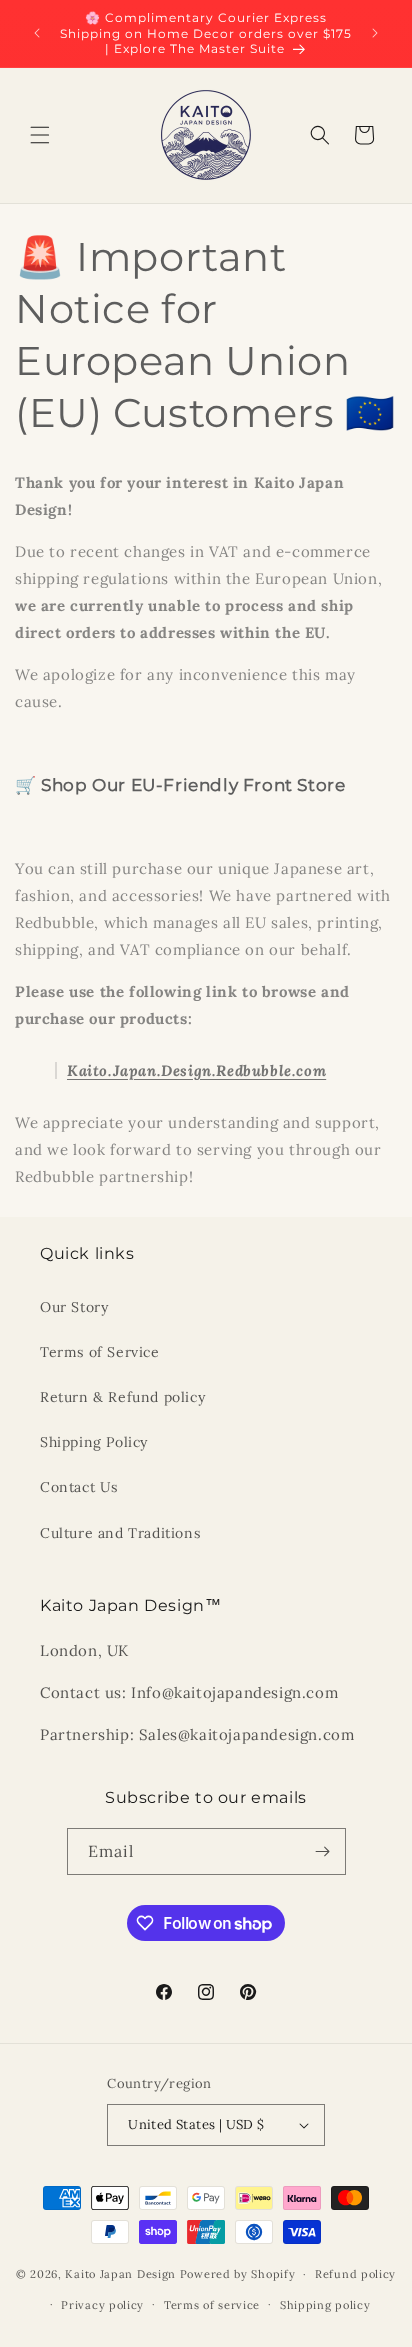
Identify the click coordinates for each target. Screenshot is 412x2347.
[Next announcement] (375, 33)
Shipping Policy (94, 1442)
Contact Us (79, 1487)
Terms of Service (100, 1352)
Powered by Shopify (238, 2274)
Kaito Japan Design (122, 2274)
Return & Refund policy (122, 1397)
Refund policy (355, 2274)
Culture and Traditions (120, 1533)
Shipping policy (325, 2305)
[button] (40, 135)
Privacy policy (102, 2305)
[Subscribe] (323, 1851)
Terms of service (212, 2305)
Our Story (74, 1307)
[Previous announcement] (37, 33)
